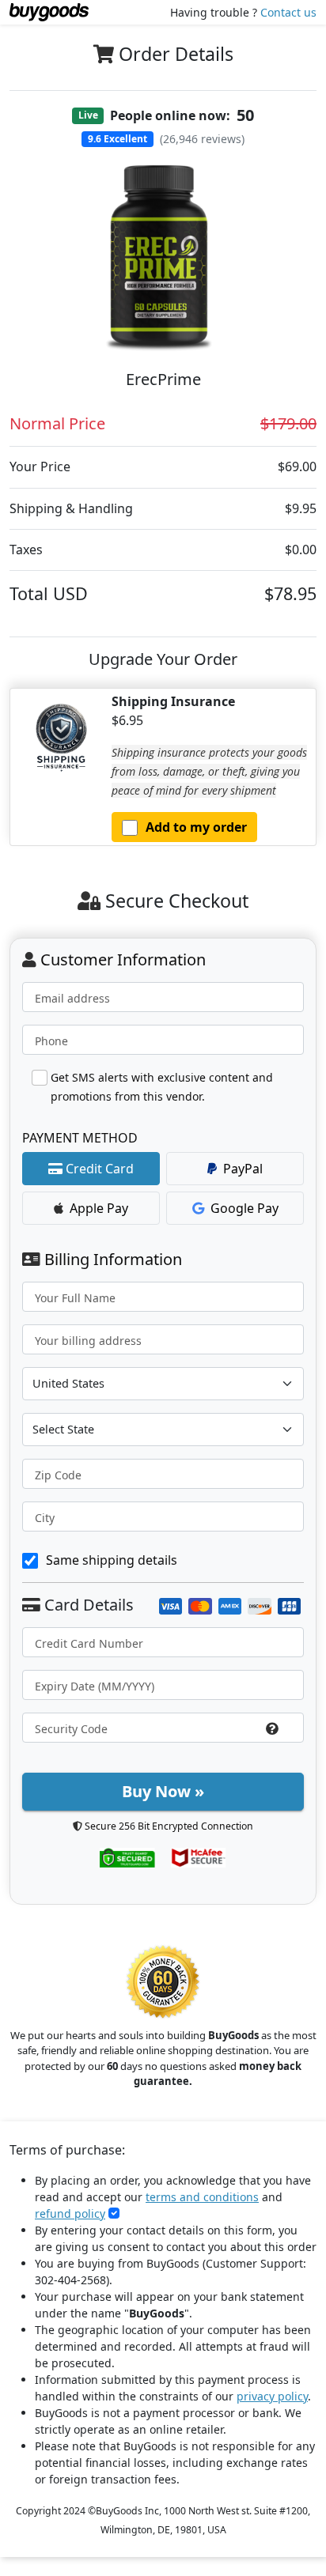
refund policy (70, 2213)
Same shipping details (112, 1560)
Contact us (288, 12)
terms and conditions (202, 2197)
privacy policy (272, 2396)
